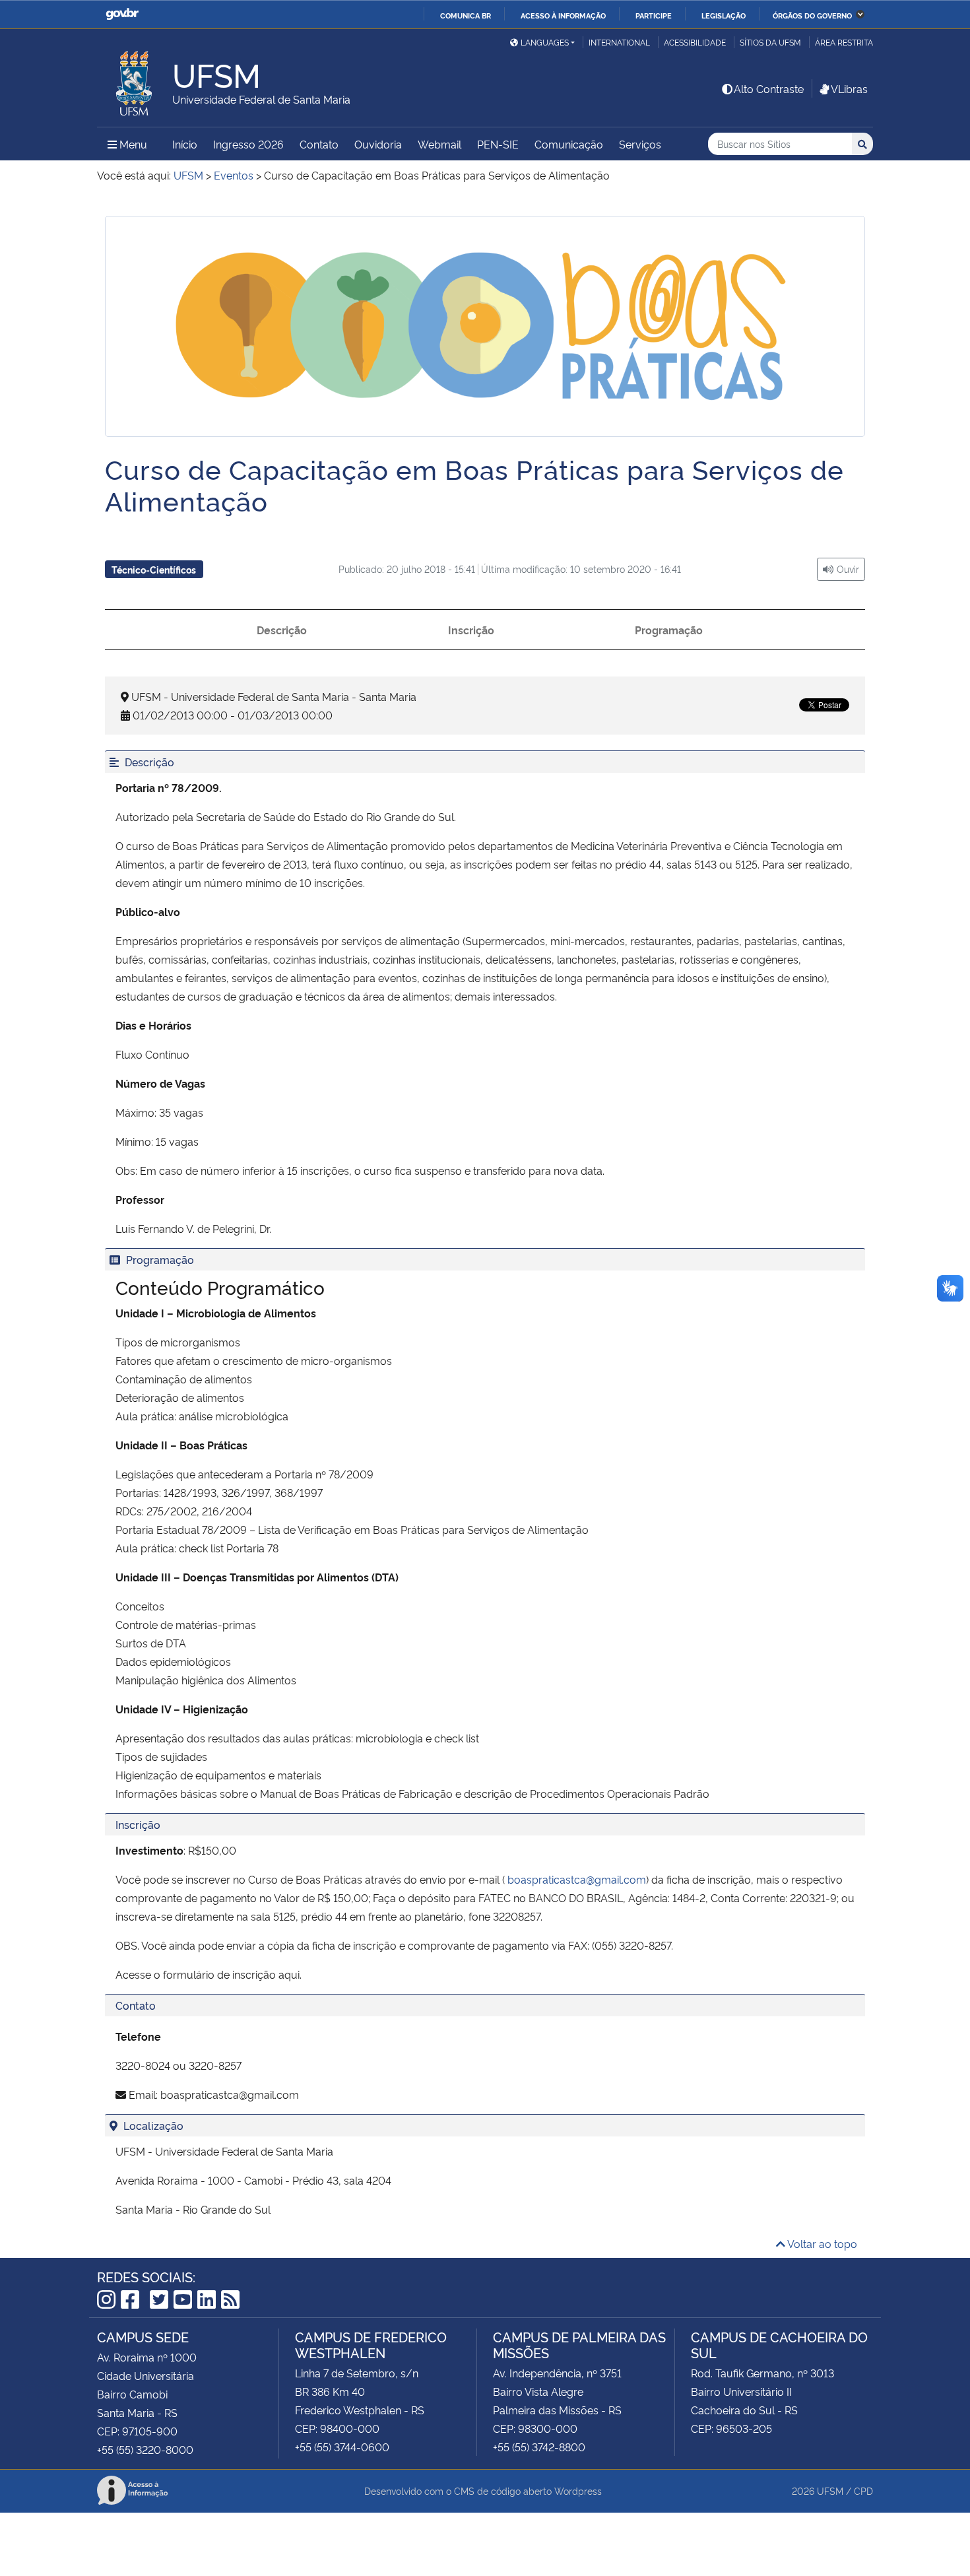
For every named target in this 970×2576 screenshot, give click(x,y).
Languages (545, 42)
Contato (319, 144)
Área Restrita (844, 42)
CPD (863, 2491)
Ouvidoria (378, 144)
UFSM (830, 2491)
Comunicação (569, 144)
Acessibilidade (695, 42)
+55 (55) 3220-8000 (145, 2449)
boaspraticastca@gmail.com (577, 1879)
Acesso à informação (563, 15)
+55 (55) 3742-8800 (539, 2447)
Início (185, 144)
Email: (143, 2094)
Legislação (724, 15)
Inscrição (471, 630)
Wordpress (578, 2491)
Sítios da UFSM (770, 42)
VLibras (849, 88)
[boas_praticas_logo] (485, 326)
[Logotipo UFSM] (135, 80)
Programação (669, 630)
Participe (654, 15)
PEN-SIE (498, 144)
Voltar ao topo (821, 2243)
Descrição (282, 630)
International (619, 42)
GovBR (122, 14)
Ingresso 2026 (248, 144)
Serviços (640, 144)
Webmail (439, 144)
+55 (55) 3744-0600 (342, 2447)
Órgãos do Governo (812, 15)
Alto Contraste (769, 88)
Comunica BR (466, 15)
